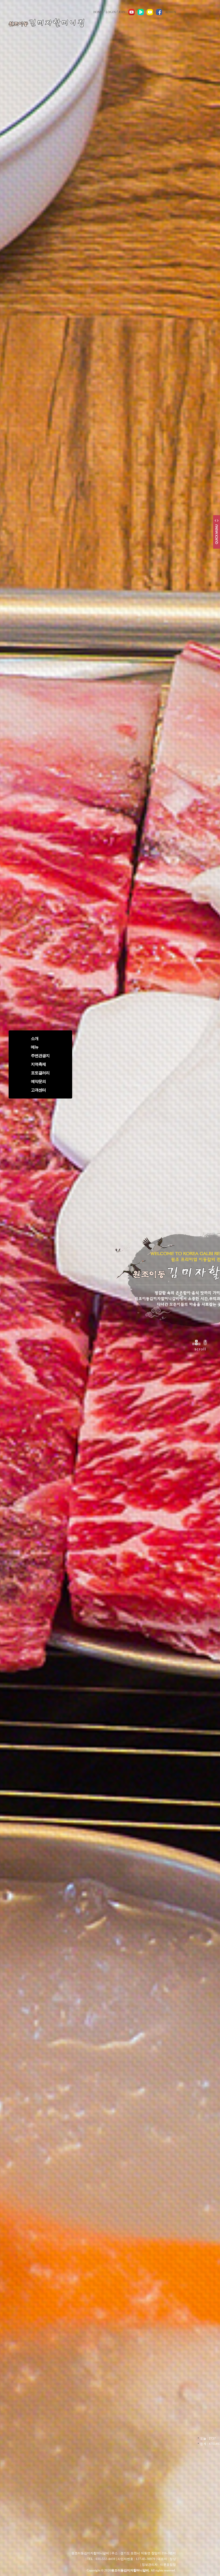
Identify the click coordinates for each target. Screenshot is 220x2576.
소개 (35, 1039)
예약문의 (38, 1081)
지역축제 (38, 1064)
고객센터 (38, 1090)
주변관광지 (40, 1056)
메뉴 (35, 1047)
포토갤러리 (40, 1073)
